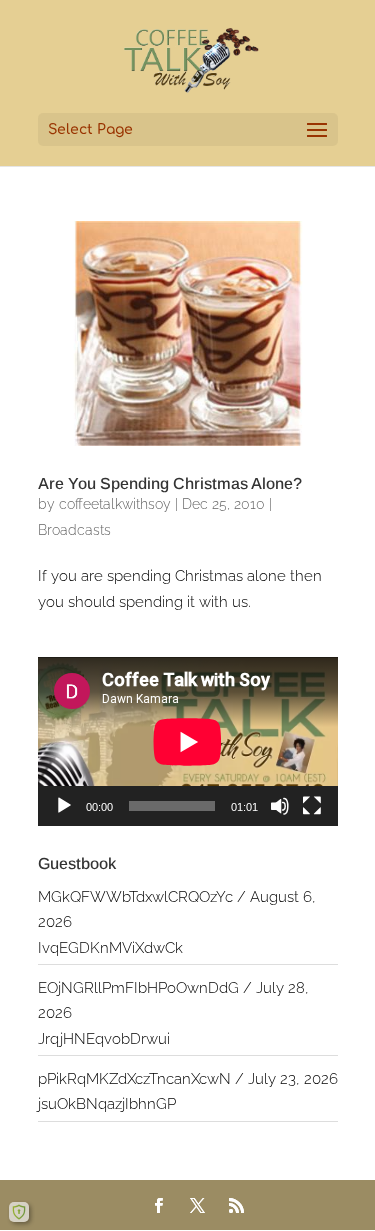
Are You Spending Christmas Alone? (170, 483)
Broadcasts (74, 530)
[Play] (64, 806)
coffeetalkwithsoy (115, 504)
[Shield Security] (19, 1212)
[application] (188, 741)
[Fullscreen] (312, 806)
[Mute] (280, 806)
